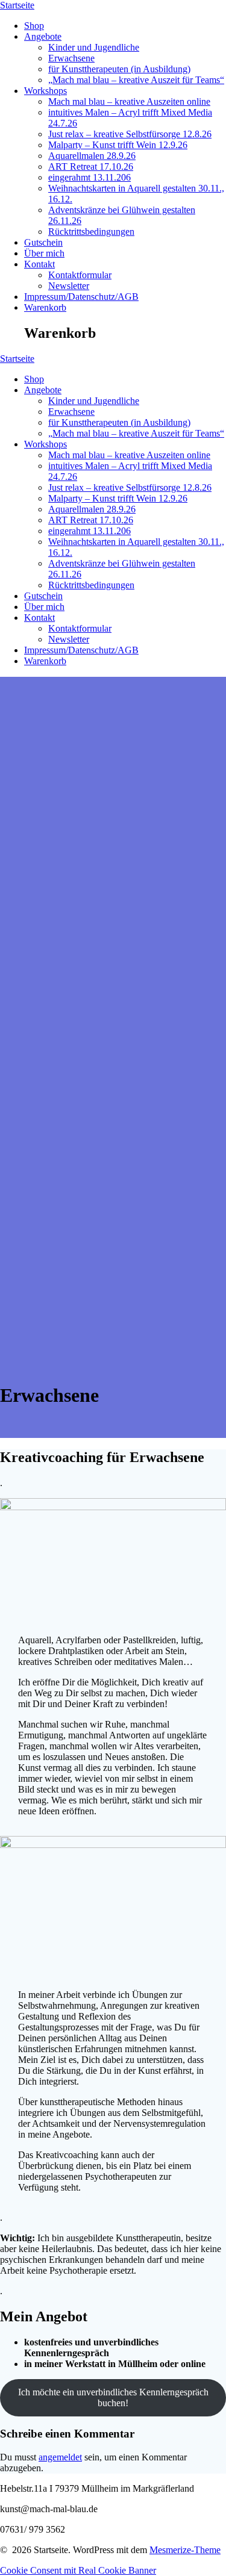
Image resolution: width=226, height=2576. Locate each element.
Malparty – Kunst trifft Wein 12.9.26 (118, 145)
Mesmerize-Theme (185, 2550)
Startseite (17, 5)
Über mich (44, 253)
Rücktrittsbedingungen (91, 232)
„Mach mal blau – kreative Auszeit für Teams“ (136, 80)
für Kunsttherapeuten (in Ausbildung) (119, 69)
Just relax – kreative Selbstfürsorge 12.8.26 (130, 134)
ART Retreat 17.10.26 (91, 166)
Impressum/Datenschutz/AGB (81, 297)
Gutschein (43, 242)
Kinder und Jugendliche (94, 47)
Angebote (43, 36)
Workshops (46, 91)
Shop (34, 26)
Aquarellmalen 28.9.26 (92, 156)
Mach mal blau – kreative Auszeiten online (129, 101)
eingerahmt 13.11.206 (89, 177)
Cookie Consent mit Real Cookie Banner (78, 2570)
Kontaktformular (80, 275)
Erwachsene (71, 58)
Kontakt (39, 264)
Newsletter (69, 286)
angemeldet (60, 2457)
